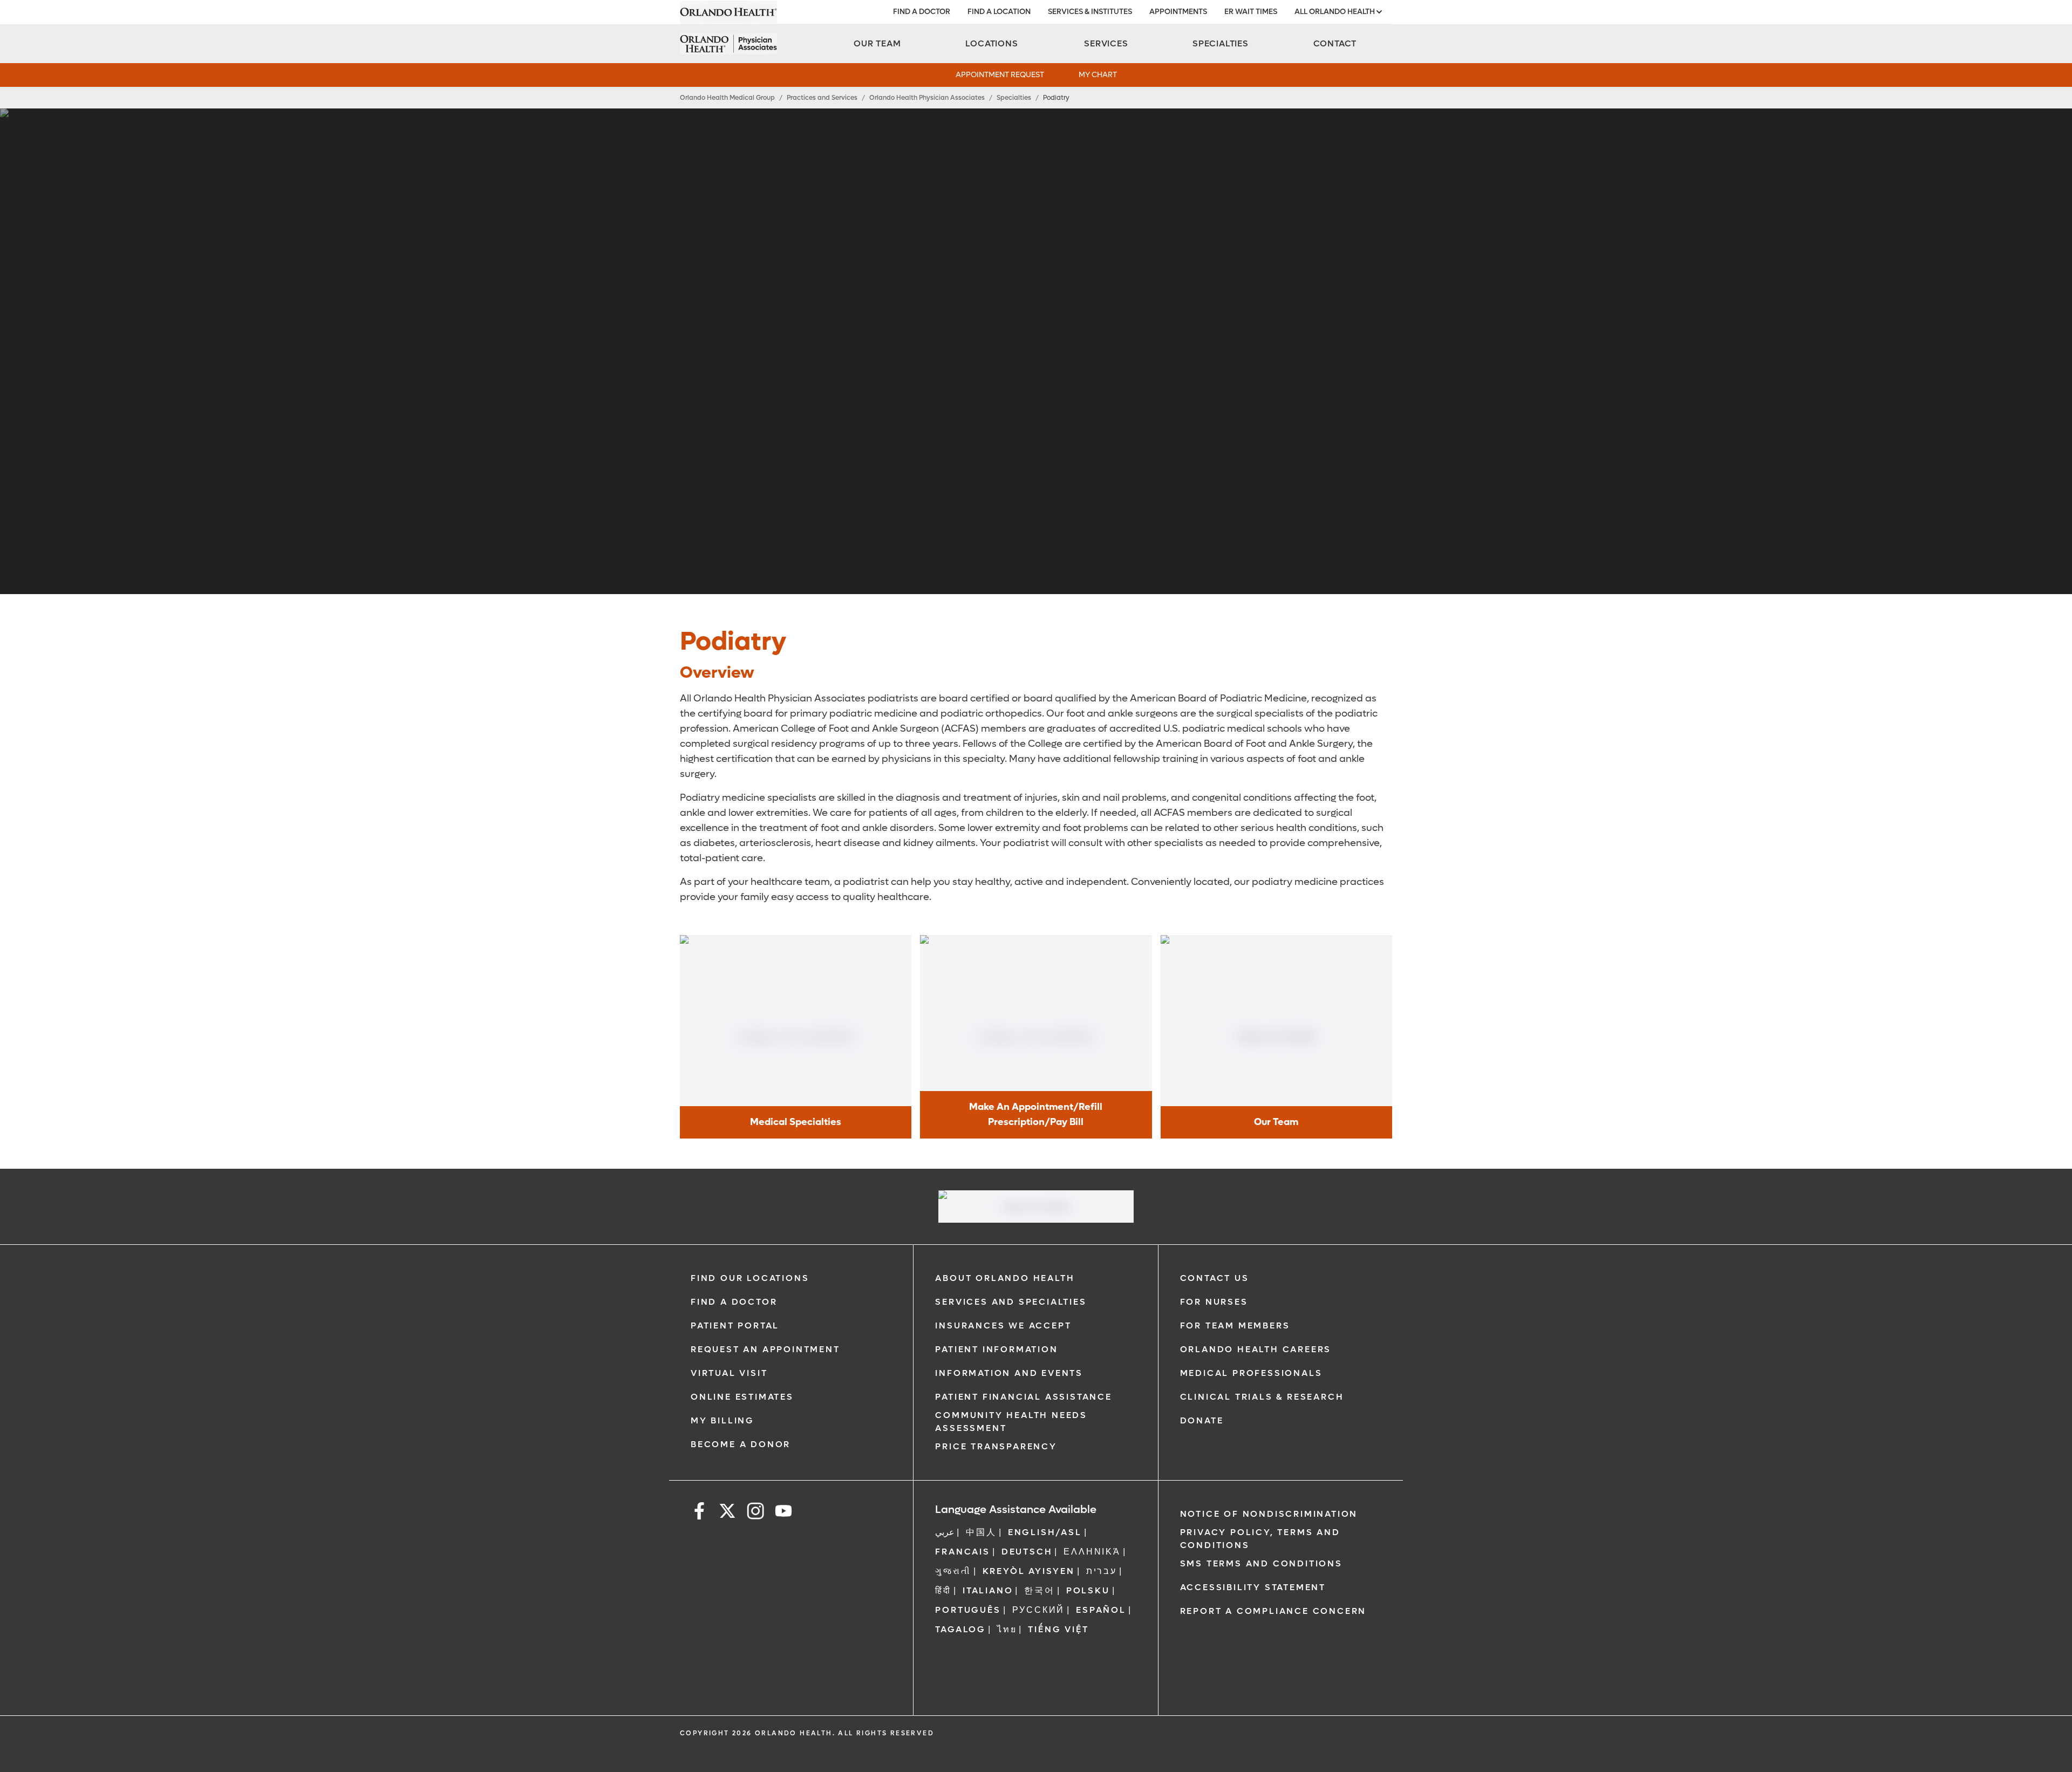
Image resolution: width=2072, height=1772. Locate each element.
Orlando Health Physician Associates (927, 98)
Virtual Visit (729, 1373)
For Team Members (1235, 1325)
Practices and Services (822, 98)
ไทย (1007, 1629)
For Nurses (1214, 1302)
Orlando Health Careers (1256, 1349)
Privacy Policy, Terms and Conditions (1260, 1539)
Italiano (988, 1590)
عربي (945, 1532)
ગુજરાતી (953, 1571)
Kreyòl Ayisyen (1029, 1571)
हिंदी (943, 1590)
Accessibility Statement (1253, 1587)
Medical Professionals (1251, 1373)
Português (968, 1610)
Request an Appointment (765, 1349)
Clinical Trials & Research (1262, 1397)
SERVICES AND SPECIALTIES (1011, 1302)
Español (1101, 1610)
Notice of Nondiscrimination (1269, 1514)
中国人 (981, 1532)
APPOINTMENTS (1178, 12)
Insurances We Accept (1003, 1325)
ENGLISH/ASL (1045, 1532)
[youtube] (783, 1513)
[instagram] (755, 1513)
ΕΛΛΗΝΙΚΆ (1092, 1552)
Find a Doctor (734, 1302)
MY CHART (1098, 75)
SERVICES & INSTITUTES (1090, 12)
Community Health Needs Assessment (1011, 1422)
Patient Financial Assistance (1023, 1397)
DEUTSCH (1027, 1552)
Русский (1039, 1610)
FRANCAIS (962, 1552)
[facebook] (699, 1513)
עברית (1102, 1571)
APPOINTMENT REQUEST (1000, 75)
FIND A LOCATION (999, 12)
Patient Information (996, 1349)
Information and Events (1009, 1373)
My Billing (723, 1420)
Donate (1202, 1420)
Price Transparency (996, 1446)
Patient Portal (735, 1325)
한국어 (1039, 1590)
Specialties (1014, 98)
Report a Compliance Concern (1273, 1611)
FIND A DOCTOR (922, 12)
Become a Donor (741, 1444)
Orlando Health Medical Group (727, 98)
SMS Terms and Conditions (1261, 1563)
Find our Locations (750, 1278)
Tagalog (960, 1629)
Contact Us (1215, 1278)
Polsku (1088, 1590)
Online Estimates (742, 1397)
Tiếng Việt (1058, 1629)
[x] (727, 1513)
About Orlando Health (1005, 1278)
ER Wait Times (1251, 12)
